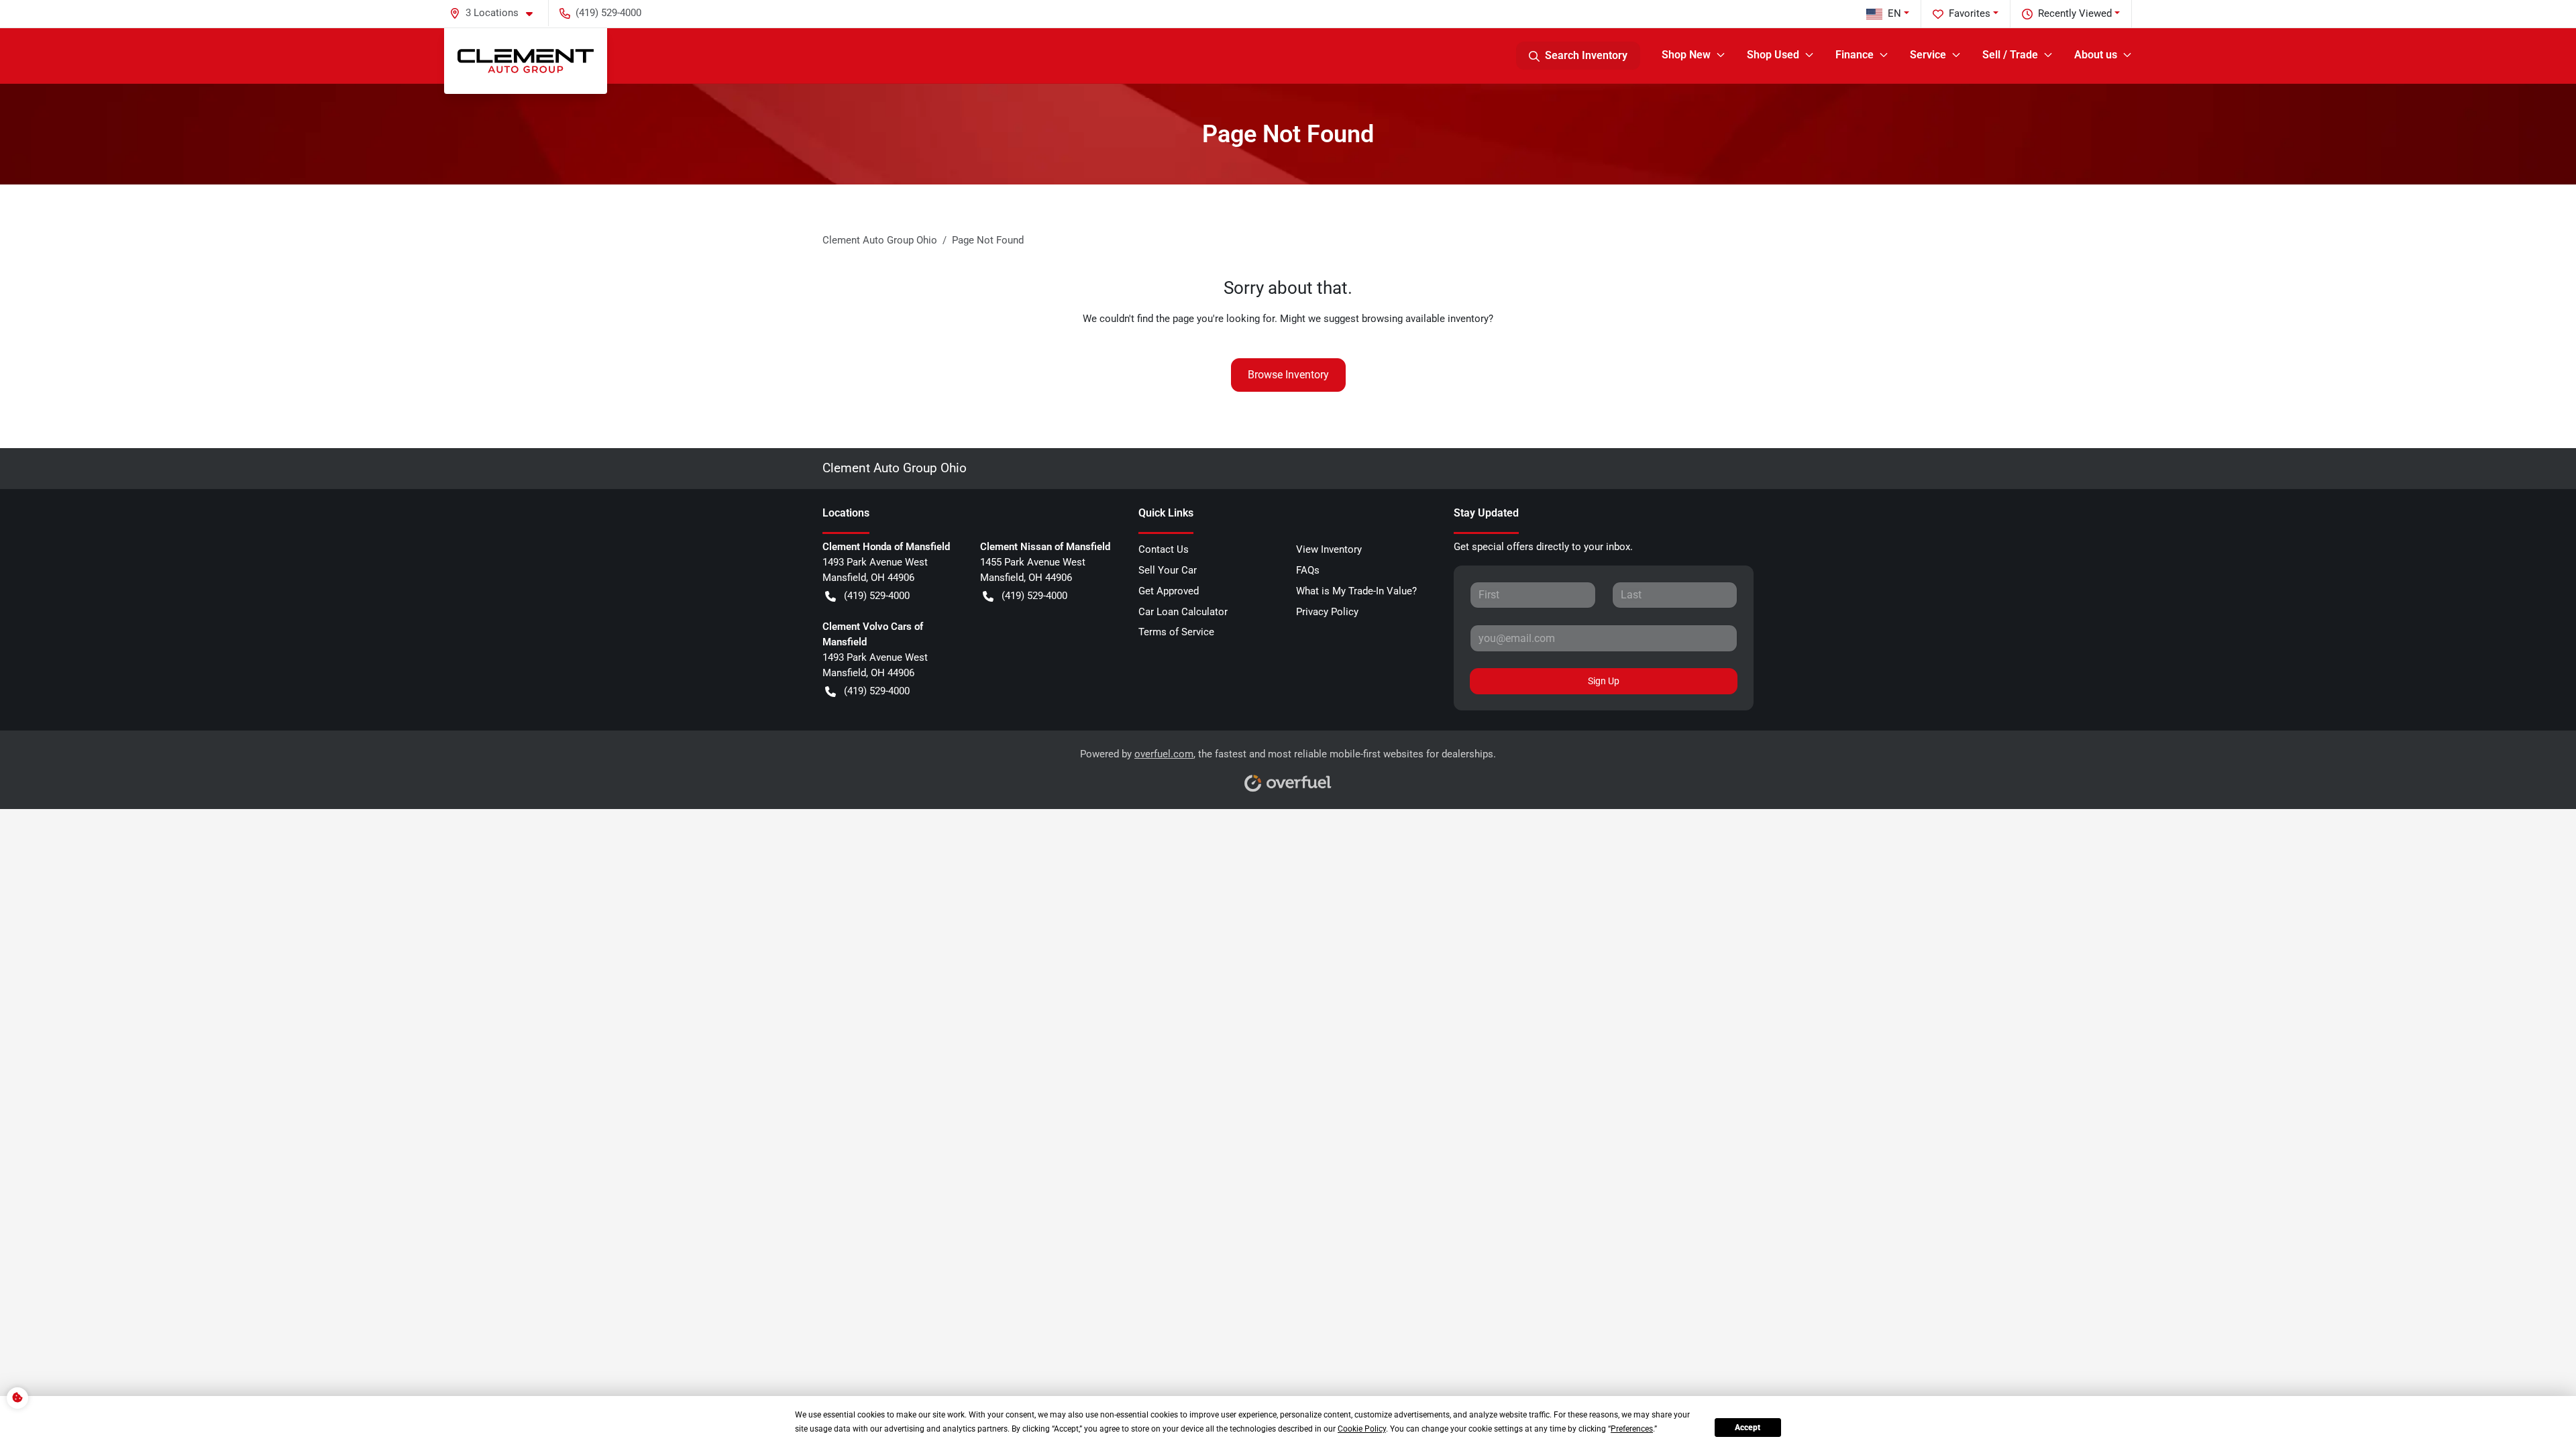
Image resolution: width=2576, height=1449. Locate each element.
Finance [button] (1855, 55)
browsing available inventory (1425, 319)
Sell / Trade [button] (2010, 55)
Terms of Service (1176, 632)
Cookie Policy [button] (1362, 1429)
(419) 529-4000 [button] (608, 13)
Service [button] (1928, 55)
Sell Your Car (1168, 570)
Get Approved (1169, 591)
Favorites (1970, 13)
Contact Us (1164, 549)
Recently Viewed (2075, 13)
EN (1894, 13)
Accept (1748, 1428)
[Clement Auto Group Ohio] (526, 61)
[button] (496, 13)
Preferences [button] (1632, 1429)
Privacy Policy (1327, 612)
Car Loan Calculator (1183, 612)
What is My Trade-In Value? (1356, 591)
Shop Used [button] (1773, 55)
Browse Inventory (1288, 375)
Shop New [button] (1686, 55)
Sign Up (1604, 681)
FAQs (1308, 570)
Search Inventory (1586, 55)
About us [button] (2096, 55)
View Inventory (1329, 549)
